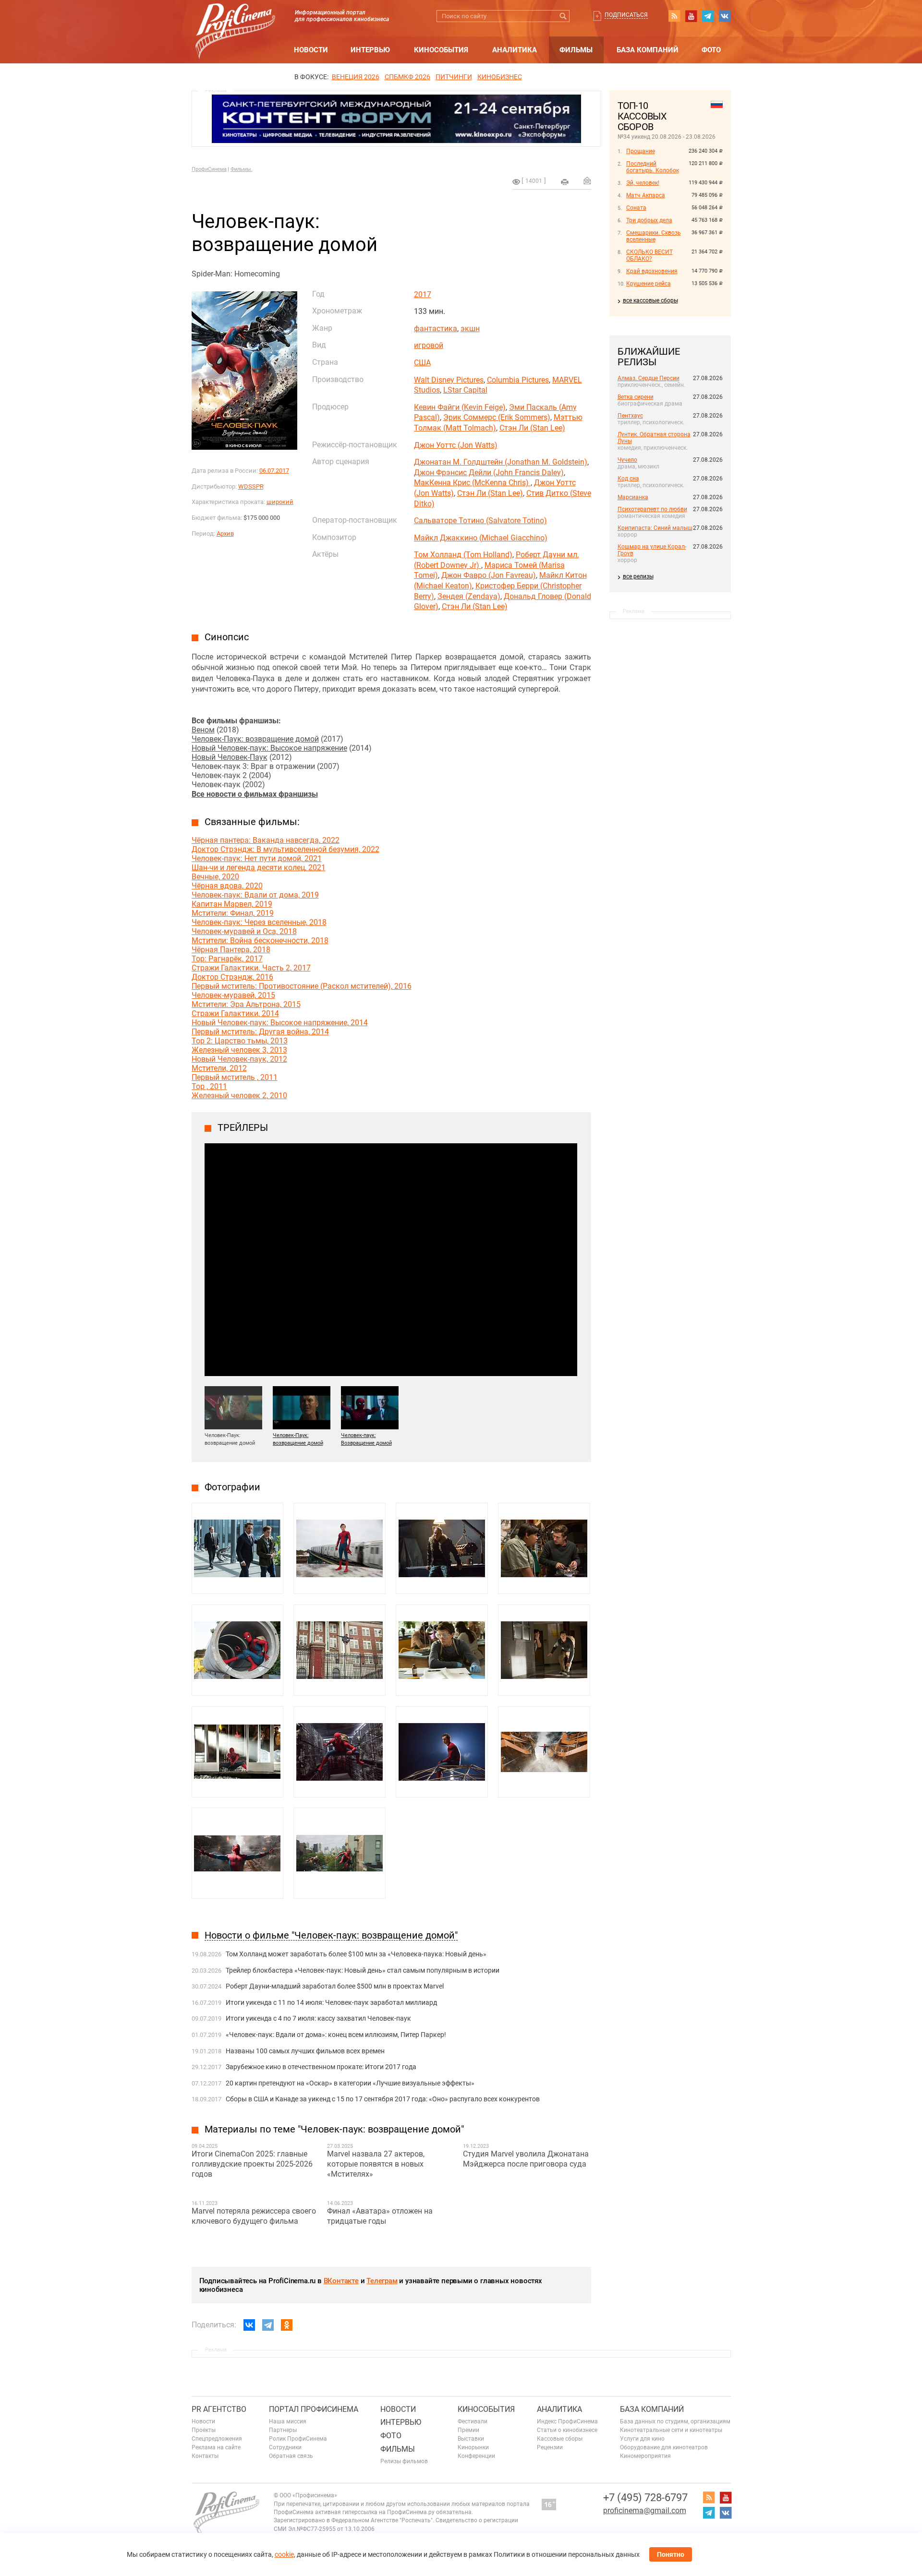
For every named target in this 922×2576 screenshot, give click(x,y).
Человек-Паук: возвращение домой (255, 739)
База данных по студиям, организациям (675, 2421)
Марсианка (633, 497)
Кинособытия (441, 50)
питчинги (454, 77)
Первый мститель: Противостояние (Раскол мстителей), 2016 (302, 986)
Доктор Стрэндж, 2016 (232, 977)
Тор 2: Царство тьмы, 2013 (240, 1041)
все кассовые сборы (650, 300)
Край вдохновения (652, 271)
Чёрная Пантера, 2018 (231, 950)
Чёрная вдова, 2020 (227, 886)
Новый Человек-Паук (230, 757)
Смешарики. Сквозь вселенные (654, 236)
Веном (203, 730)
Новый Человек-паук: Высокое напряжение (269, 748)
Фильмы (576, 50)
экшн (470, 329)
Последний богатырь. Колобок (653, 167)
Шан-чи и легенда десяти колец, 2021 (259, 868)
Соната (636, 208)
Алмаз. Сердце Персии (649, 378)
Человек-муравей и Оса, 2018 (244, 931)
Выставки (471, 2439)
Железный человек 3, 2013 (239, 1050)
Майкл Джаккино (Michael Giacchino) (481, 538)
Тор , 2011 (209, 1086)
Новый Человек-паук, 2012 (239, 1059)
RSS (674, 16)
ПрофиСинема (209, 169)
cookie (284, 2554)
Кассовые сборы (560, 2439)
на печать (565, 182)
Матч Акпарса (646, 195)
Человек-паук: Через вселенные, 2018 (259, 922)
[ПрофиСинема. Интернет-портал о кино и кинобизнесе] (235, 20)
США (422, 363)
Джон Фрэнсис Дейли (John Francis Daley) (489, 473)
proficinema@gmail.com (645, 2510)
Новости (311, 50)
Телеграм (382, 2281)
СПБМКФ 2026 (407, 77)
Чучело (627, 460)
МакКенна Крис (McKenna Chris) (472, 483)
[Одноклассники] (287, 2325)
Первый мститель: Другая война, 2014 (260, 1032)
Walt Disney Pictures (449, 380)
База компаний (648, 50)
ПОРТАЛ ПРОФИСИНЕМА (314, 2409)
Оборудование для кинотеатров (664, 2447)
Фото (711, 50)
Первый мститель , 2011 (235, 1077)
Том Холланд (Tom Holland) (463, 555)
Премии (468, 2430)
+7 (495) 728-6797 (645, 2498)
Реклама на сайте (216, 2447)
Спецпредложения (217, 2439)
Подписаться (626, 15)
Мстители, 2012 (219, 1068)
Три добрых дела (649, 220)
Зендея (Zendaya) (469, 596)
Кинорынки (473, 2447)
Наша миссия (288, 2421)
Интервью (370, 50)
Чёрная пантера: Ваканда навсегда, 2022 (266, 840)
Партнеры (283, 2430)
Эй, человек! (643, 183)
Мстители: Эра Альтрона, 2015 (246, 1004)
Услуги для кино (642, 2439)
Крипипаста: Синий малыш (655, 528)
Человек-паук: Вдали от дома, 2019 (255, 895)
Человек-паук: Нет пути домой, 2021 (257, 858)
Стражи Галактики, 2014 (235, 1013)
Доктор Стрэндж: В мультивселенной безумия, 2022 (285, 849)
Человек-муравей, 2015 (233, 995)
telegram (708, 16)
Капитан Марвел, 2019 (232, 904)
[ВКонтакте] (249, 2325)
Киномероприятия (645, 2456)
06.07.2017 (274, 471)
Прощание (641, 151)
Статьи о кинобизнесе (567, 2430)
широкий (280, 502)
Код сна (628, 479)
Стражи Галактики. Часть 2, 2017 (251, 968)
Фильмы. (242, 169)
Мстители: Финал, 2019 (233, 913)
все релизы (638, 576)
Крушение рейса (649, 284)
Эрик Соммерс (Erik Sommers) (497, 417)
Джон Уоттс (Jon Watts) (456, 445)
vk (725, 16)
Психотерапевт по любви (652, 509)
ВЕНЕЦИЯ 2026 (356, 77)
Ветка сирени (636, 397)
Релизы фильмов (404, 2461)
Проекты (204, 2430)
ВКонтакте (341, 2281)
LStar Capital (465, 390)
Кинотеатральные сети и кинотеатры (671, 2430)
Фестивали (473, 2421)
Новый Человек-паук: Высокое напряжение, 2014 (280, 1023)
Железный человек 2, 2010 (239, 1096)
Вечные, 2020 (215, 877)
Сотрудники (285, 2447)
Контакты (205, 2456)
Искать (564, 16)
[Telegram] (268, 2325)
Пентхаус (630, 416)
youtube (691, 16)
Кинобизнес (500, 77)
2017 (423, 294)
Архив (225, 533)
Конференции (476, 2456)
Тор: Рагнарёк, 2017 (227, 959)
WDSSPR (251, 486)
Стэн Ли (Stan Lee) (532, 428)
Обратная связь (291, 2456)
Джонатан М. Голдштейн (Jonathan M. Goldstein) (501, 462)
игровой (429, 345)
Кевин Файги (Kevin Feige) (460, 407)
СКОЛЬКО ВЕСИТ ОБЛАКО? (649, 255)
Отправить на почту (587, 180)
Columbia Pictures (518, 380)
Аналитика (515, 50)
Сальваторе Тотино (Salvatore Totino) (480, 521)
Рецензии (550, 2447)
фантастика (436, 329)
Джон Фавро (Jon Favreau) (489, 575)
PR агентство (219, 2409)
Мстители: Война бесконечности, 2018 (260, 941)
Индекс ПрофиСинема (567, 2421)
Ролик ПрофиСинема (298, 2439)
